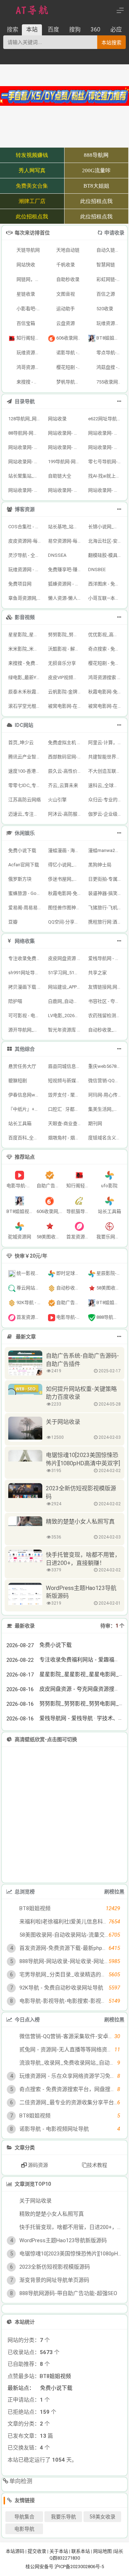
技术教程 (97, 2165)
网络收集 (25, 941)
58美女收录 (102, 2560)
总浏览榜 (25, 1892)
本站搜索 (111, 43)
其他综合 (25, 1049)
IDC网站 (24, 725)
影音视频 (25, 617)
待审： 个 (112, 1626)
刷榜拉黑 (114, 1892)
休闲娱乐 (25, 833)
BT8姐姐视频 (55, 2419)
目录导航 (25, 401)
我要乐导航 (63, 2560)
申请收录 (114, 233)
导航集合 (24, 2560)
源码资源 (37, 2165)
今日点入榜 (27, 2020)
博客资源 (25, 509)
